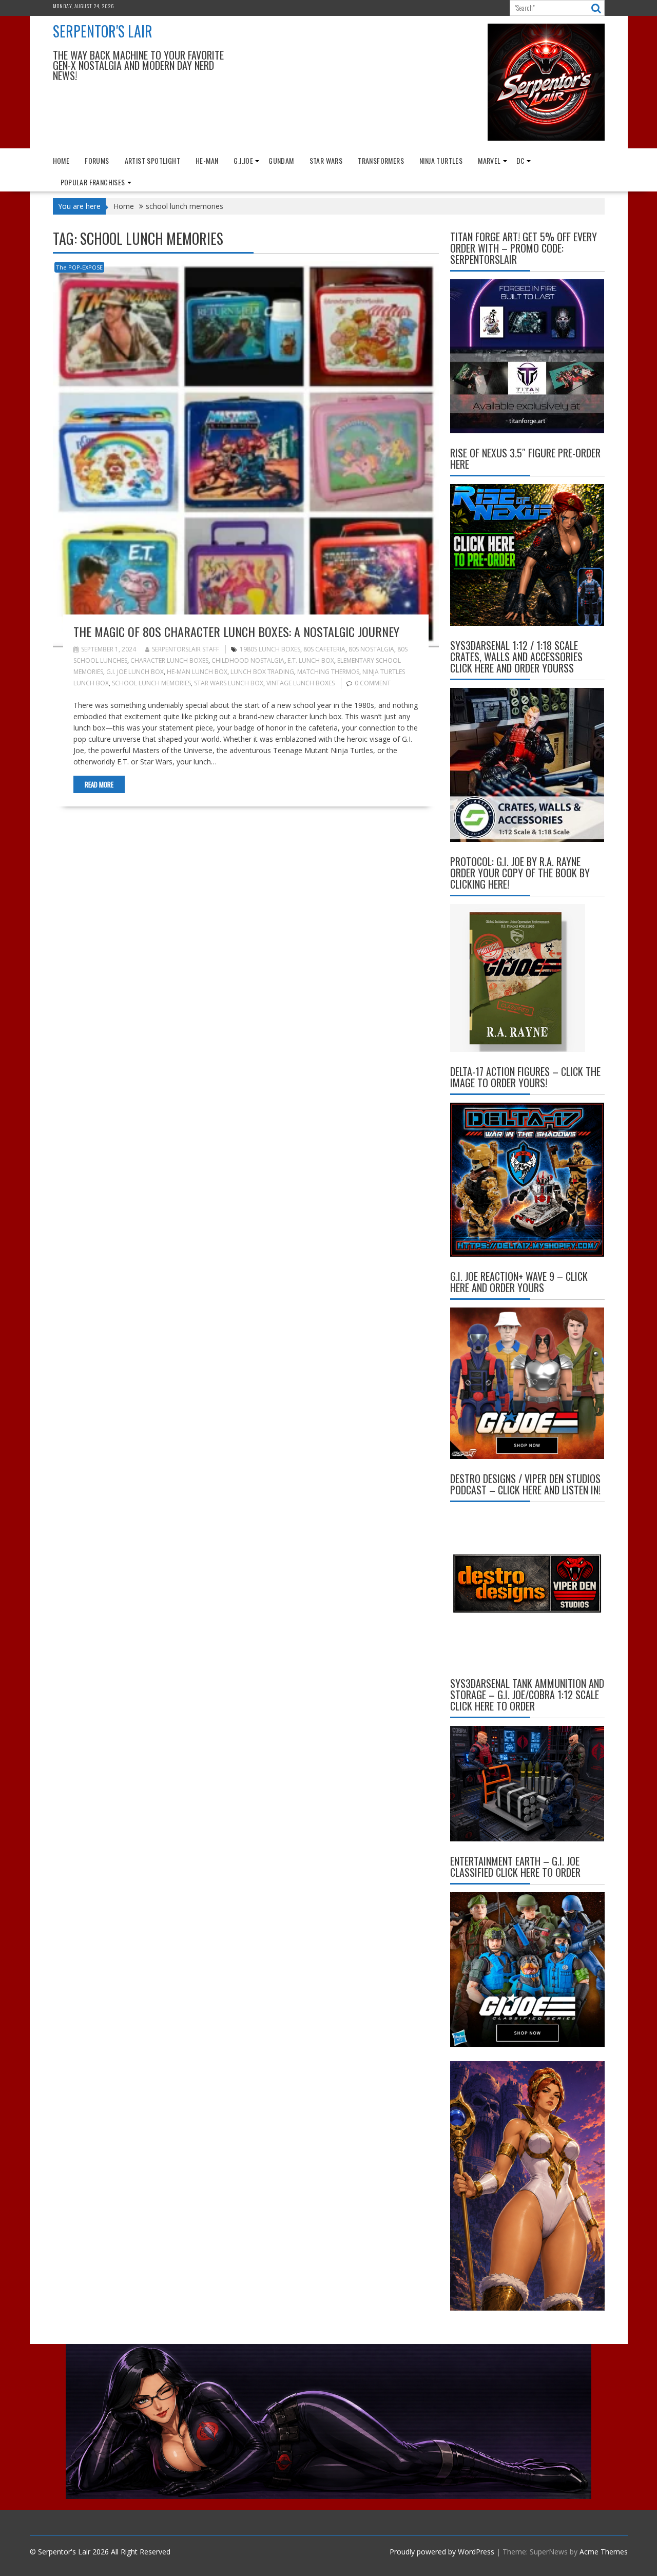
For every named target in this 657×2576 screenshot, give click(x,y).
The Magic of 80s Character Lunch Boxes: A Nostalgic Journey (236, 631)
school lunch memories (151, 683)
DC (521, 160)
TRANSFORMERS (381, 160)
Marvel (489, 160)
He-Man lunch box (197, 672)
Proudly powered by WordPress (442, 2552)
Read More (99, 784)
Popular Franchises (93, 182)
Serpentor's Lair (103, 31)
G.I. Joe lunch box (135, 672)
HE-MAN (207, 160)
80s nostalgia (371, 649)
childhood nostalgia (248, 660)
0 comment (373, 683)
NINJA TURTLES (441, 160)
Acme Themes (604, 2552)
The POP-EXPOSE (79, 267)
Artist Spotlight (152, 160)
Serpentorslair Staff (186, 649)
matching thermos (328, 672)
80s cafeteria (324, 649)
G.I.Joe (243, 160)
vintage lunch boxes (301, 683)
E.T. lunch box (311, 660)
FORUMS (97, 160)
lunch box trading (262, 672)
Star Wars (326, 160)
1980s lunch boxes (270, 649)
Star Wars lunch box (229, 683)
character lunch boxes (169, 660)
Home (61, 160)
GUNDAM (281, 160)
